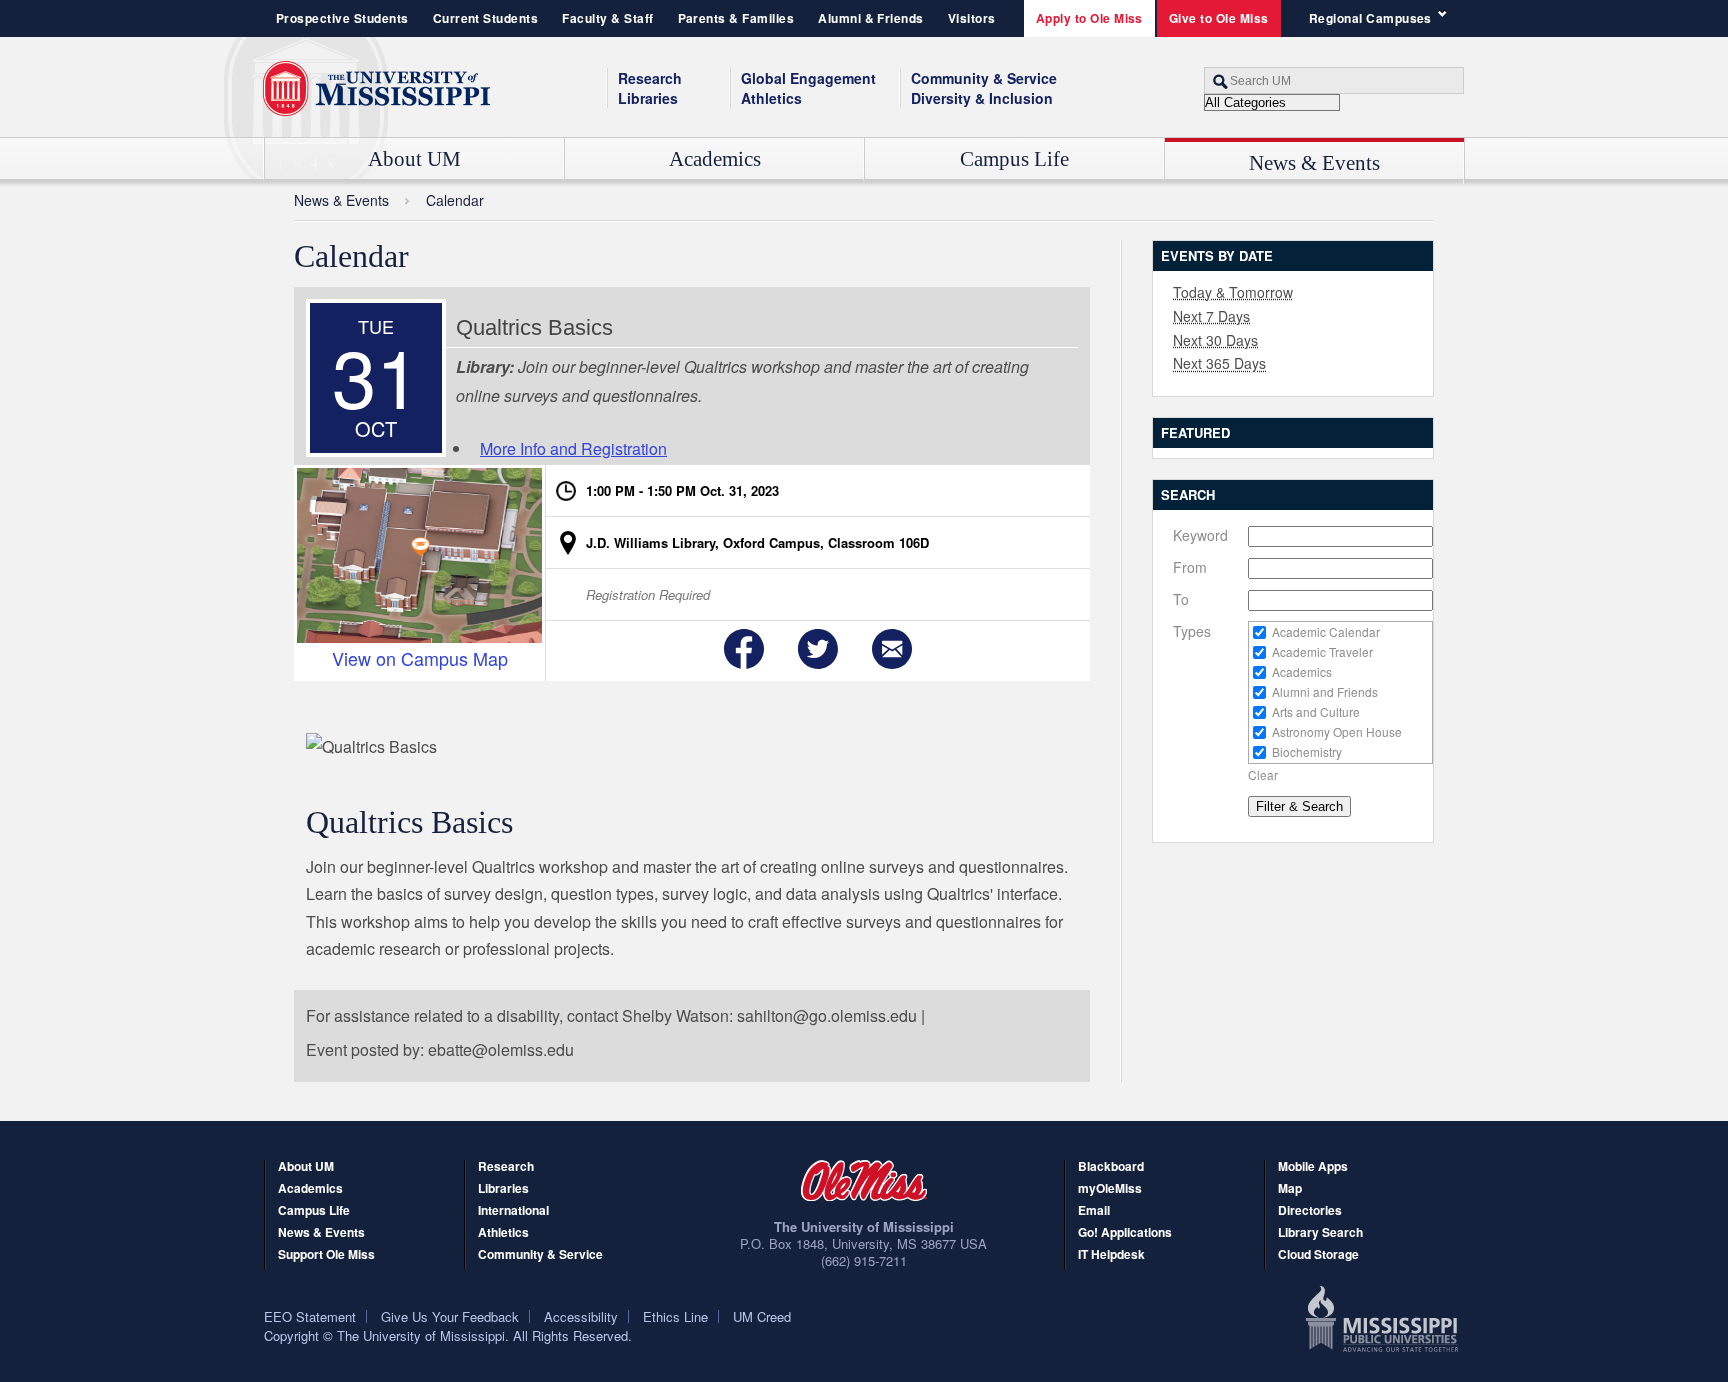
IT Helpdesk (1111, 1255)
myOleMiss (1110, 1189)
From (1190, 567)
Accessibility (581, 1316)
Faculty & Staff (607, 18)
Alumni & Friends (871, 18)
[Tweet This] (818, 649)
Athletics (771, 98)
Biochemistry (1307, 751)
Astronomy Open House (1337, 731)
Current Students (486, 18)
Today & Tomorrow (1233, 292)
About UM (414, 159)
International (513, 1211)
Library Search (1320, 1233)
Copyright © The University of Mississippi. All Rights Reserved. (448, 1335)
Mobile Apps (1313, 1167)
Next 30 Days (1215, 340)
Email (1094, 1211)
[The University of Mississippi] (376, 89)
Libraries (648, 98)
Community (984, 78)
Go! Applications (1125, 1233)
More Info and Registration (573, 448)
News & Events (1314, 163)
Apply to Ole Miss (1089, 18)
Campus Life (1014, 159)
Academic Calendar (1326, 631)
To (1181, 599)
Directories (1310, 1211)
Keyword (1200, 535)
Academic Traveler (1322, 651)
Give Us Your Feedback (450, 1316)
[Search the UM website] (1334, 80)
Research (650, 78)
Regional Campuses (1370, 18)
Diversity (982, 98)
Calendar (455, 200)
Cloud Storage (1318, 1255)
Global (808, 78)
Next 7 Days (1211, 316)
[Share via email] (892, 649)
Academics (715, 159)
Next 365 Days (1219, 363)
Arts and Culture (1316, 711)
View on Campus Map (420, 657)
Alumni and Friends (1325, 691)
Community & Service (540, 1255)
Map (1290, 1189)
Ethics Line (675, 1316)
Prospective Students (342, 18)
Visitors (972, 18)
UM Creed (762, 1316)
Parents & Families (736, 18)
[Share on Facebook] (744, 649)
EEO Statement (310, 1316)
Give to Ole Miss (1219, 18)
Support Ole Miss (326, 1255)
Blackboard (1111, 1167)
